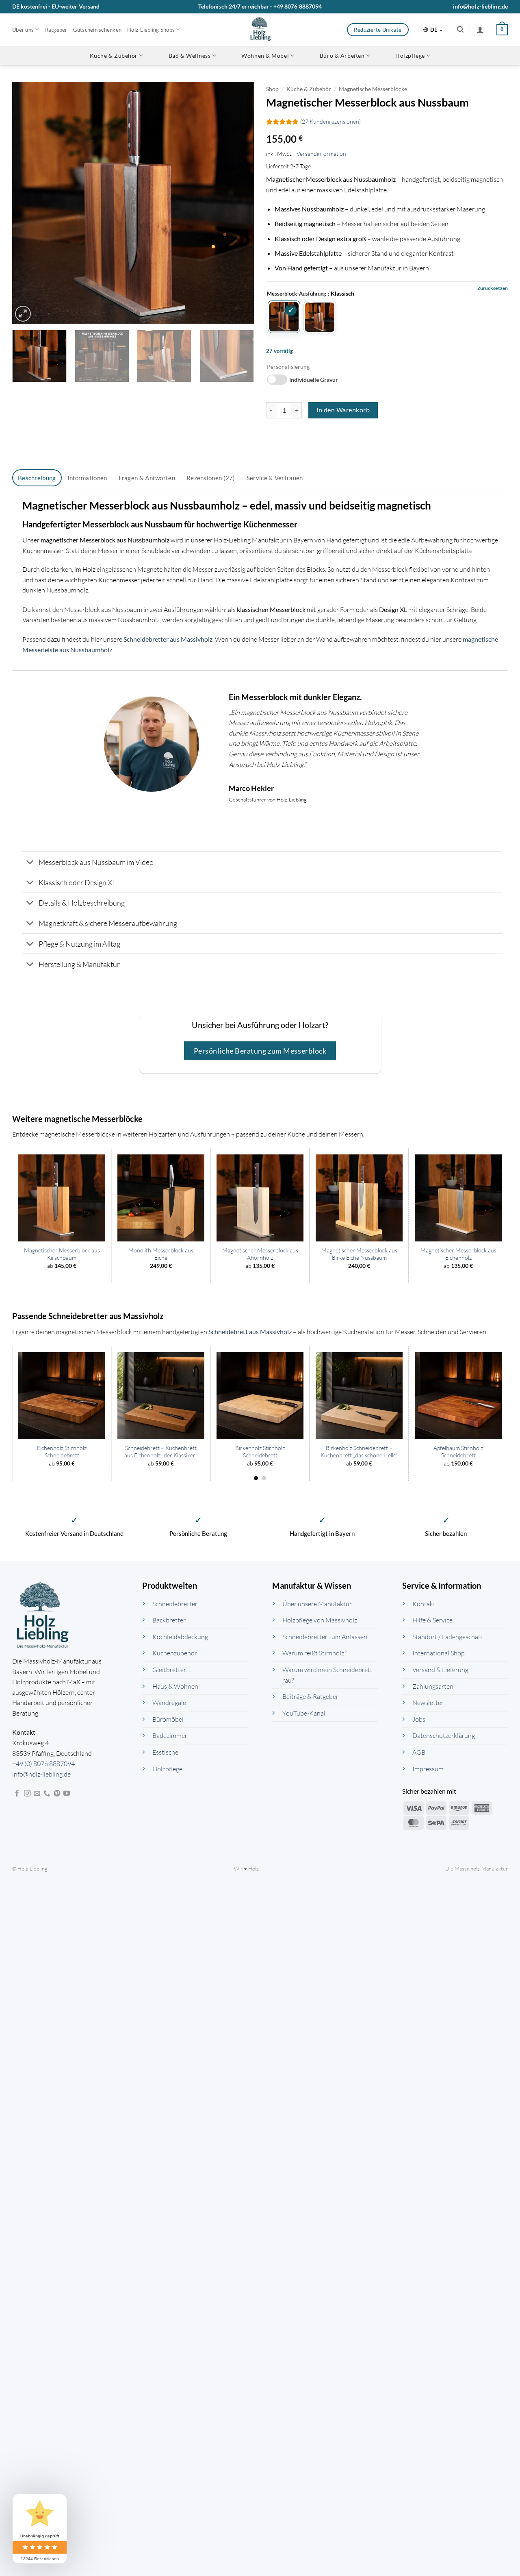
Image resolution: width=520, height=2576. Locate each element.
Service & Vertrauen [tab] (275, 478)
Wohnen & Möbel (265, 56)
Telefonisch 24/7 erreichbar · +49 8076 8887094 (260, 6)
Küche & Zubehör (114, 56)
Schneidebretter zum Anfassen (325, 1636)
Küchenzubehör (175, 1653)
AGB (419, 1752)
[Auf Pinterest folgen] (57, 1794)
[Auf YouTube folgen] (67, 1794)
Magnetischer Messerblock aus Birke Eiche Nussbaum (359, 1254)
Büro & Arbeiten (342, 56)
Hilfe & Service (432, 1620)
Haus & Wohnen (175, 1686)
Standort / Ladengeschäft (447, 1636)
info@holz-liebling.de (480, 6)
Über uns (23, 30)
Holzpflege (410, 56)
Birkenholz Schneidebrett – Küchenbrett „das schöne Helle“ (359, 1452)
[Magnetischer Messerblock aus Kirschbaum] (62, 1198)
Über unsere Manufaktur (317, 1603)
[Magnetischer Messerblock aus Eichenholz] (458, 1198)
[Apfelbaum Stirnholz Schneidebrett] (458, 1396)
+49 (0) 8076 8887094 (43, 1764)
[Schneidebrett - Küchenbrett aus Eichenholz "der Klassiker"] (161, 1396)
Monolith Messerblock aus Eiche (161, 1254)
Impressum (428, 1768)
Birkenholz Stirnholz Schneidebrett (260, 1452)
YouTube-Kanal (304, 1713)
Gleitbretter (169, 1670)
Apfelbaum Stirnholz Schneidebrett (458, 1452)
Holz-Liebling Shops (151, 30)
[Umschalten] (30, 863)
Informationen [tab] (87, 478)
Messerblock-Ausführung (297, 294)
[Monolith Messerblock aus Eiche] (161, 1198)
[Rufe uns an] (47, 1794)
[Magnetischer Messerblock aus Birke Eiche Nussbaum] (359, 1198)
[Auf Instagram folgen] (27, 1794)
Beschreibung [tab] (37, 478)
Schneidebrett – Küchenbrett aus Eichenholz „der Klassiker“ (161, 1452)
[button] (460, 29)
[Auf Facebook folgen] (17, 1794)
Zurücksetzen (493, 288)
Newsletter (428, 1703)
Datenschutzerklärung (444, 1735)
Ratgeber (56, 30)
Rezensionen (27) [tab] (211, 478)
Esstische (165, 1752)
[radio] (284, 317)
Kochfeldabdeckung (180, 1636)
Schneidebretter (175, 1603)
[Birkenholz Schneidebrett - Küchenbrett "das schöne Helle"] (359, 1396)
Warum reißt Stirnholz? (314, 1653)
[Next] (239, 203)
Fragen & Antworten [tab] (147, 478)
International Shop (439, 1653)
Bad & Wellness (190, 56)
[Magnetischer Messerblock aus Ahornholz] (260, 1198)
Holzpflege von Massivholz (320, 1620)
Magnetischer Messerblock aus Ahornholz (260, 1254)
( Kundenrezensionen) (330, 122)
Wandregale (169, 1703)
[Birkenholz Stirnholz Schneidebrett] (260, 1396)
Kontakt (424, 1603)
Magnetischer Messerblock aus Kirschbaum (62, 1254)
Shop (272, 89)
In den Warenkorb (343, 410)
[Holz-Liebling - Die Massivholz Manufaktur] (260, 30)
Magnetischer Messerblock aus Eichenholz (458, 1254)
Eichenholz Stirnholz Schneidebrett (62, 1452)
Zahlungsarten (433, 1686)
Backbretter (169, 1620)
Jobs (419, 1719)
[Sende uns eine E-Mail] (37, 1794)
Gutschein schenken (97, 30)
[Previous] (27, 203)
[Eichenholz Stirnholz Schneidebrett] (62, 1396)
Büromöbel (168, 1719)
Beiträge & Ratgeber (310, 1696)
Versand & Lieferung (440, 1670)
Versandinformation (321, 154)
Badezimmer (170, 1735)
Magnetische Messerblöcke (373, 89)
